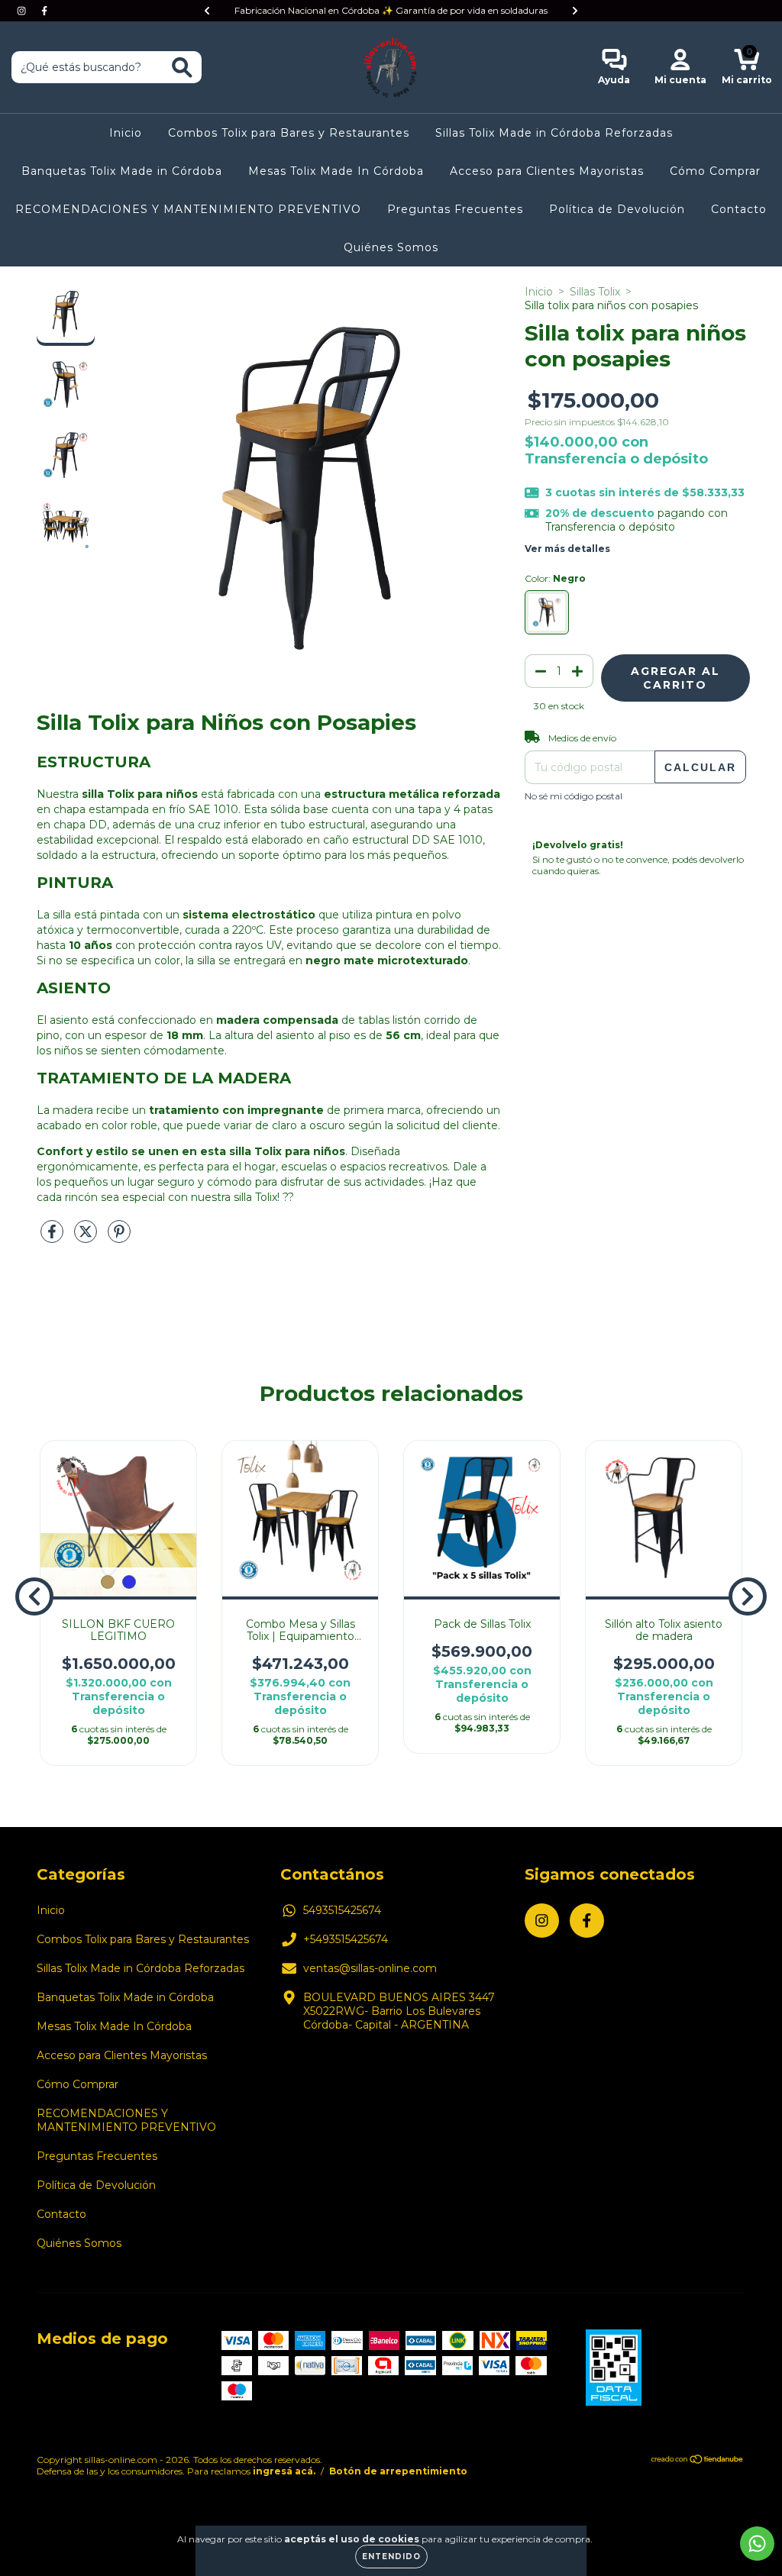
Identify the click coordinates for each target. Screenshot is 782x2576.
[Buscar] (182, 68)
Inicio (126, 133)
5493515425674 (342, 1910)
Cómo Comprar (715, 171)
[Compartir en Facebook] (53, 1238)
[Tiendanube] (698, 2461)
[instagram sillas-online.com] (23, 11)
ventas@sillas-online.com (370, 1968)
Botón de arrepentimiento (398, 2471)
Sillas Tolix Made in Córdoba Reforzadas (554, 133)
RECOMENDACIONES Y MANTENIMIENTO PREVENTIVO (188, 209)
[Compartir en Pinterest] (119, 1238)
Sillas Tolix (595, 292)
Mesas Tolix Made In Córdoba (336, 171)
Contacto (739, 209)
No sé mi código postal (574, 796)
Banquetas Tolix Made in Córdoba (122, 171)
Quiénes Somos (391, 247)
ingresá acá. (284, 2471)
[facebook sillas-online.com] (44, 11)
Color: (555, 578)
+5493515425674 (346, 1939)
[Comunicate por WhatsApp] (757, 2544)
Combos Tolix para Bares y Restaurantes (289, 133)
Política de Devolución (617, 209)
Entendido (391, 2557)
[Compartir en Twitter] (87, 1238)
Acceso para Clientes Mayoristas (547, 171)
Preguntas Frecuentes (455, 209)
